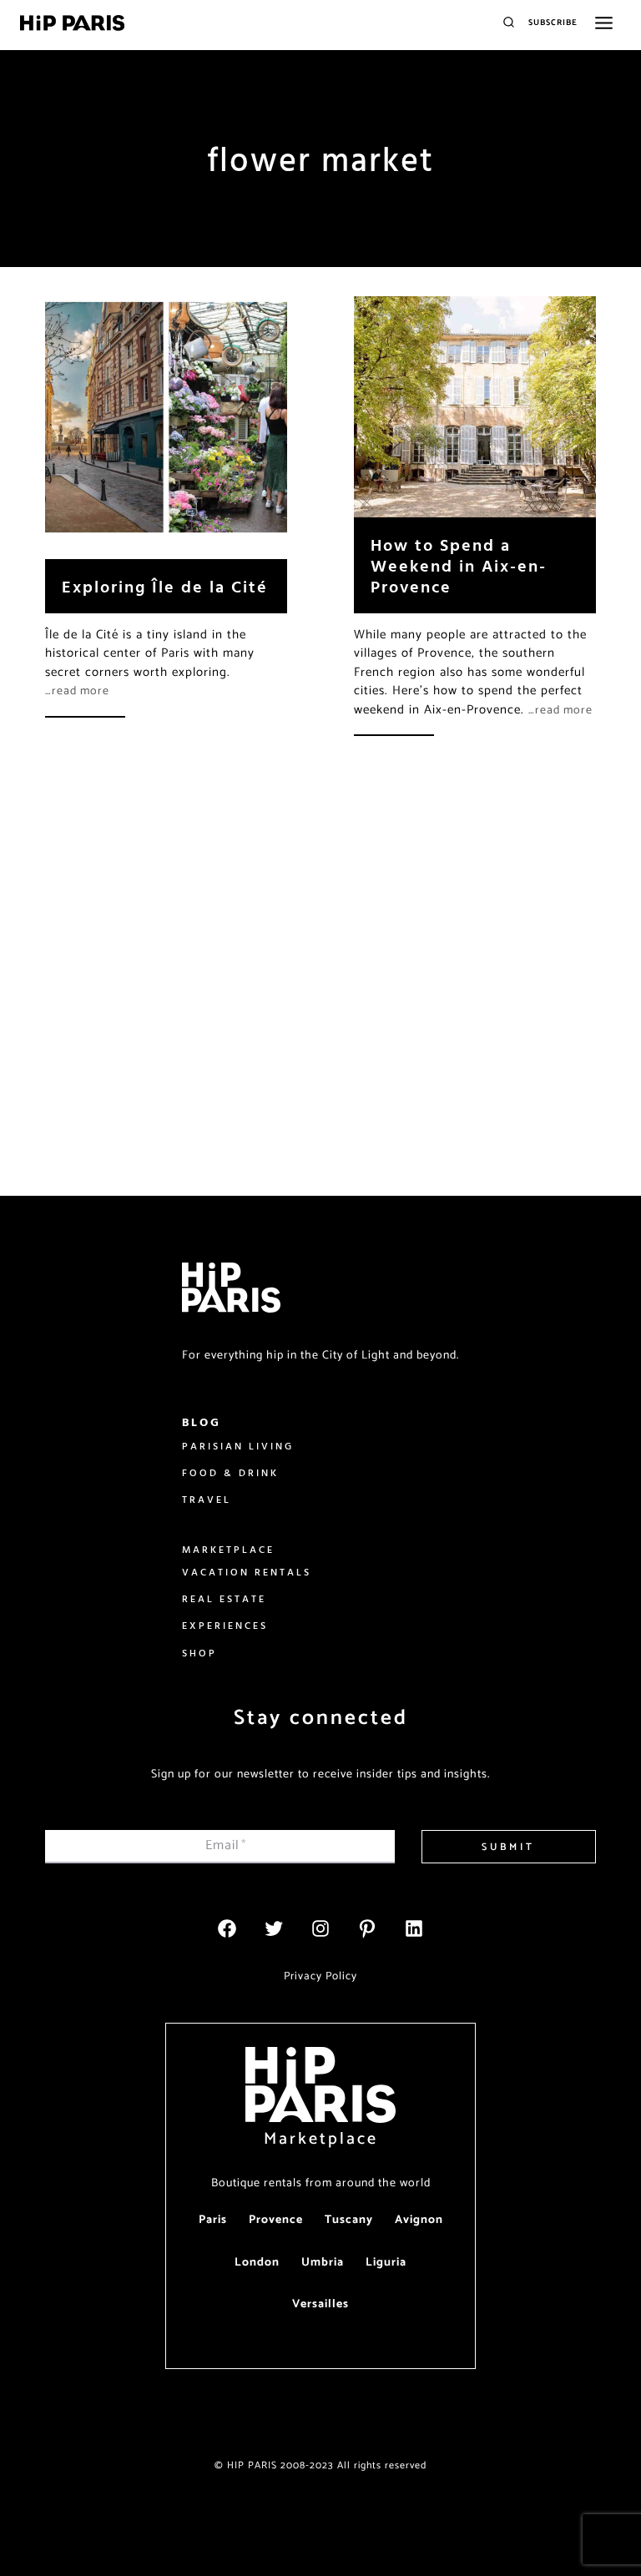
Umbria (323, 2263)
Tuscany (349, 2220)
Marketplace (321, 2139)
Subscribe (553, 23)
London (257, 2263)
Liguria (386, 2263)
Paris (213, 2220)
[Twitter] (274, 1928)
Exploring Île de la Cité (165, 586)
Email (226, 1845)
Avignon (419, 2220)
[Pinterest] (367, 1928)
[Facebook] (227, 1928)
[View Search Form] (509, 23)
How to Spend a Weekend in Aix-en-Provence (459, 565)
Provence (276, 2220)
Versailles (320, 2304)
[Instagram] (320, 1928)
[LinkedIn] (414, 1928)
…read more (77, 691)
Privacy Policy (320, 1976)
